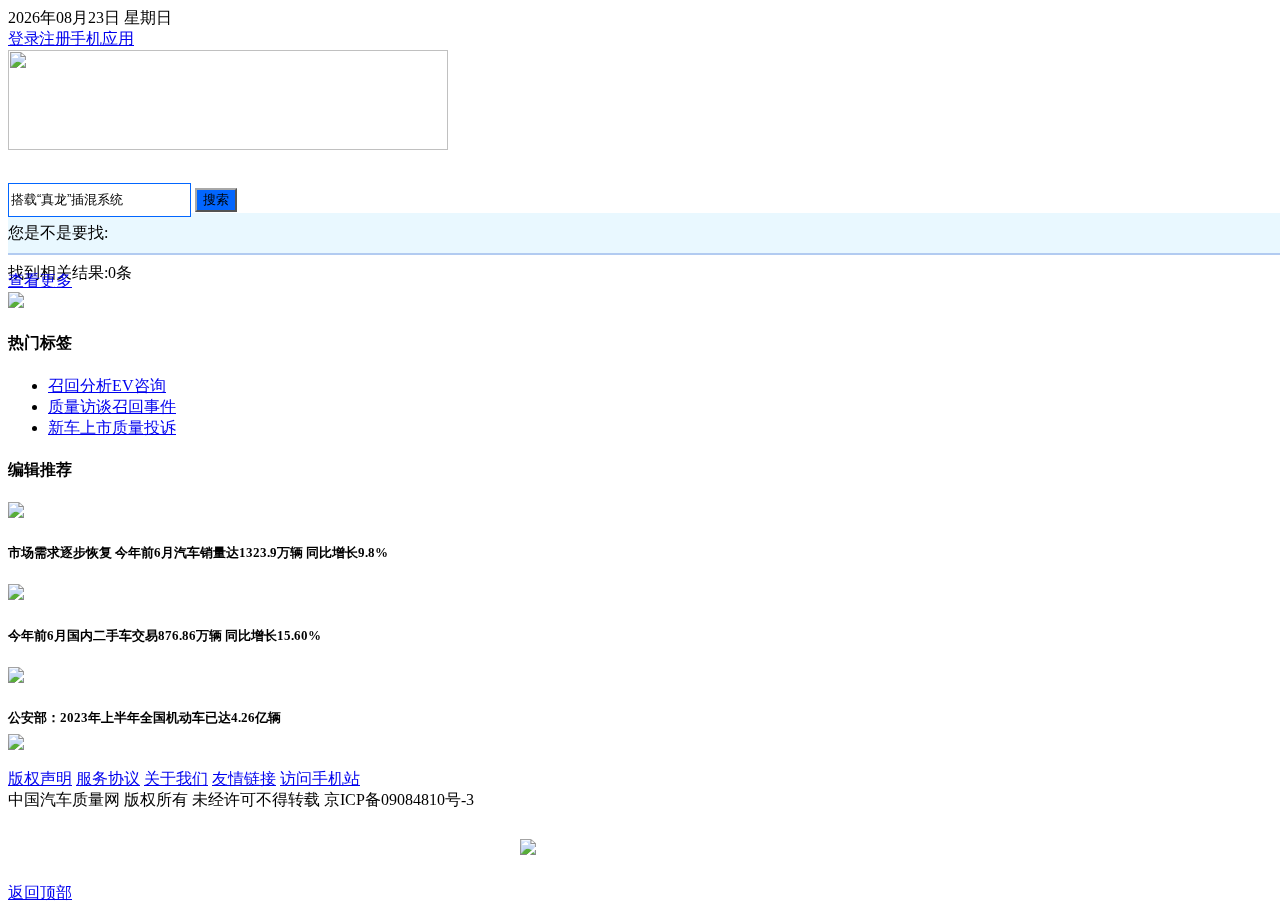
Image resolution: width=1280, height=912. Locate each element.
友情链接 (244, 778)
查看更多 (40, 280)
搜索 (216, 199)
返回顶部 (40, 892)
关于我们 (176, 778)
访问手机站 (320, 778)
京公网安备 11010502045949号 (647, 848)
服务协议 (108, 778)
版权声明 (40, 778)
